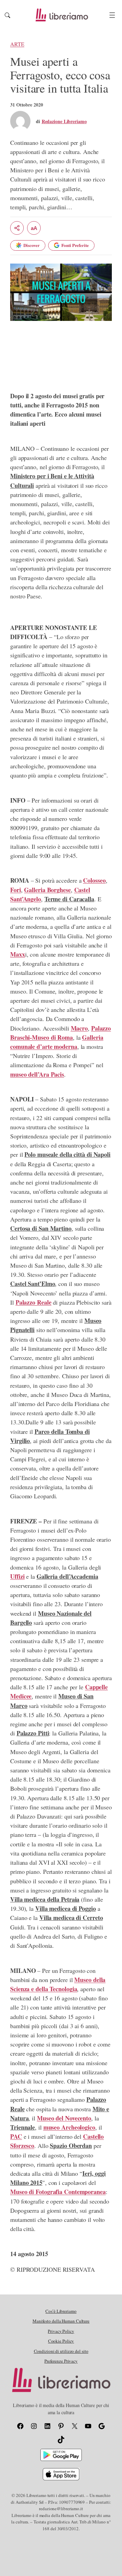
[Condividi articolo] (17, 228)
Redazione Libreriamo (64, 121)
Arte (17, 44)
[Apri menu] (112, 15)
